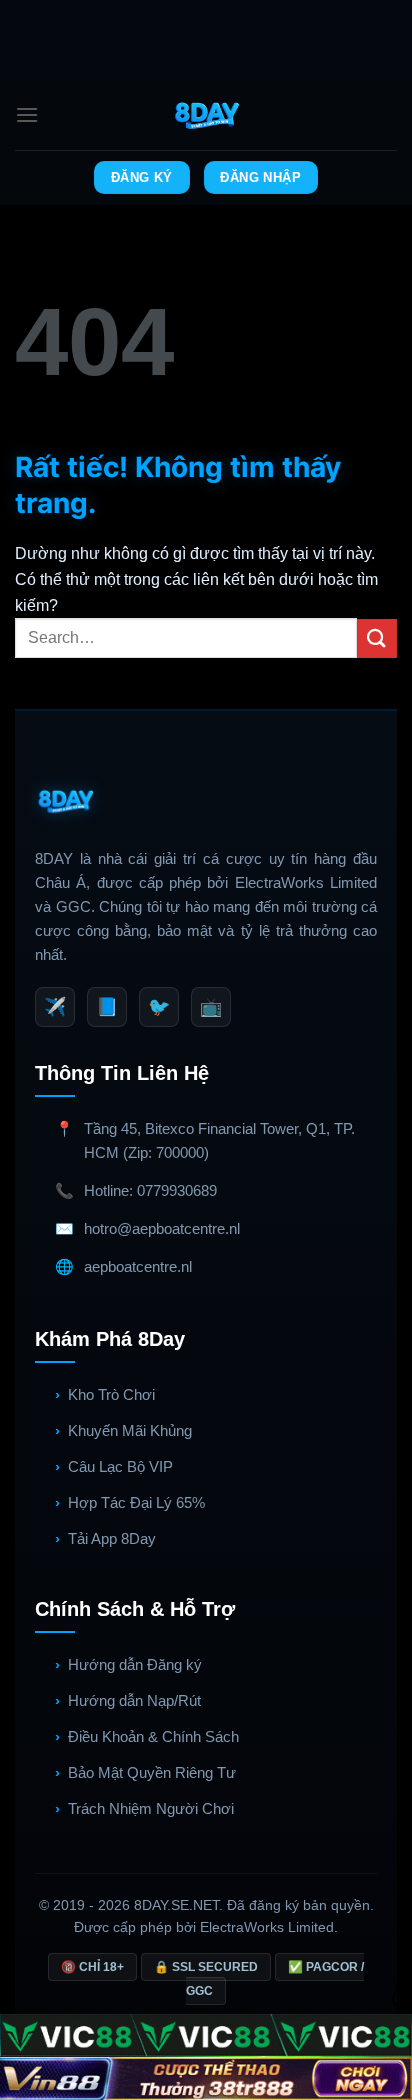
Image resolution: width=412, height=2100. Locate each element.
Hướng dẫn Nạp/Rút (134, 1700)
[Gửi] (377, 638)
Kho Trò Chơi (111, 1394)
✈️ (55, 1007)
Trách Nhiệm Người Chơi (151, 1808)
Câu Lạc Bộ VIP (120, 1466)
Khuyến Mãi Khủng (130, 1430)
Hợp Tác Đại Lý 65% (136, 1502)
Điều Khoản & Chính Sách (153, 1736)
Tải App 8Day (112, 1538)
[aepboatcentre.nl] (206, 115)
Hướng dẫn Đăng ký (135, 1664)
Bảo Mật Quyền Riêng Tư (152, 1772)
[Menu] (27, 114)
